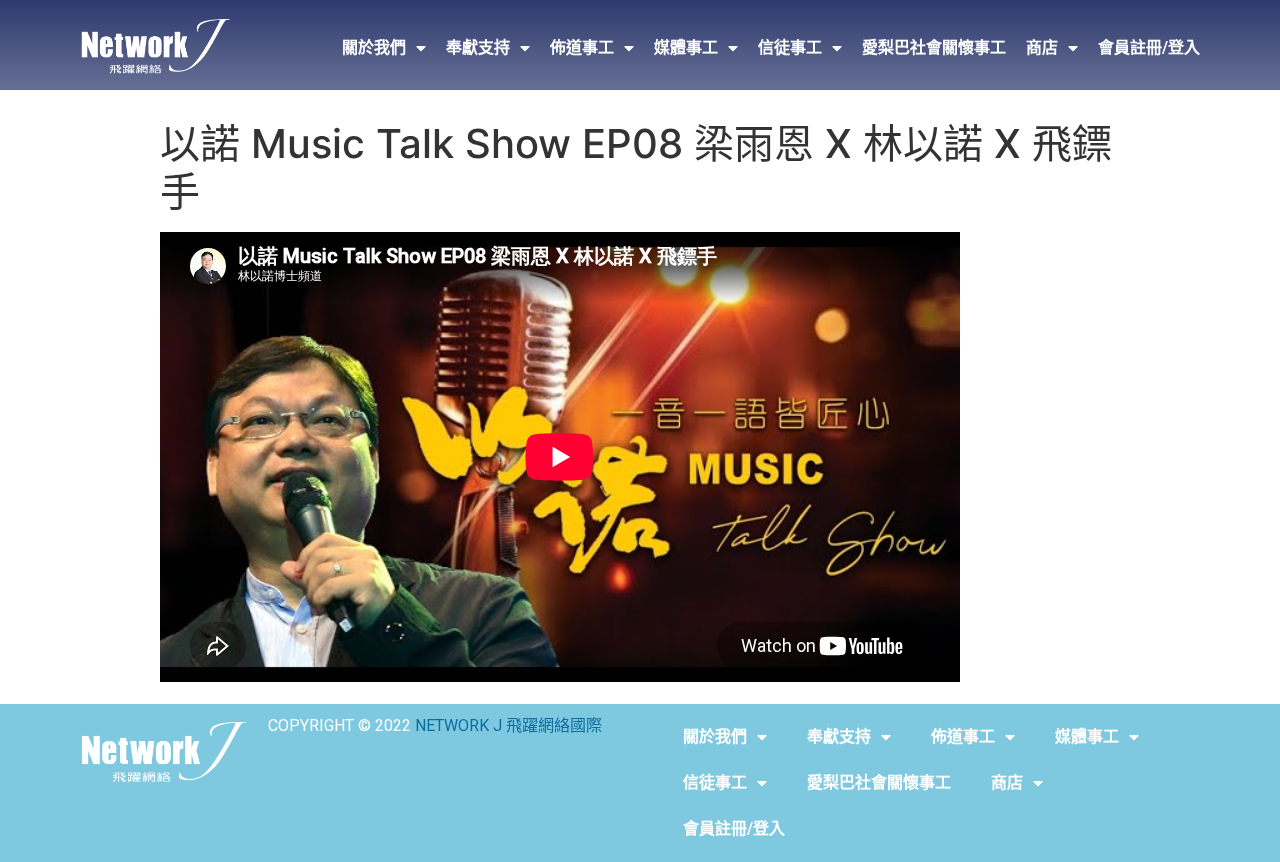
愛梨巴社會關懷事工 (934, 47)
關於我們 (374, 47)
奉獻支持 (478, 47)
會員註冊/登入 (1149, 47)
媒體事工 (686, 47)
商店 (1042, 47)
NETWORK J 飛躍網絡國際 (508, 725)
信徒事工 (790, 47)
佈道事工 (582, 47)
